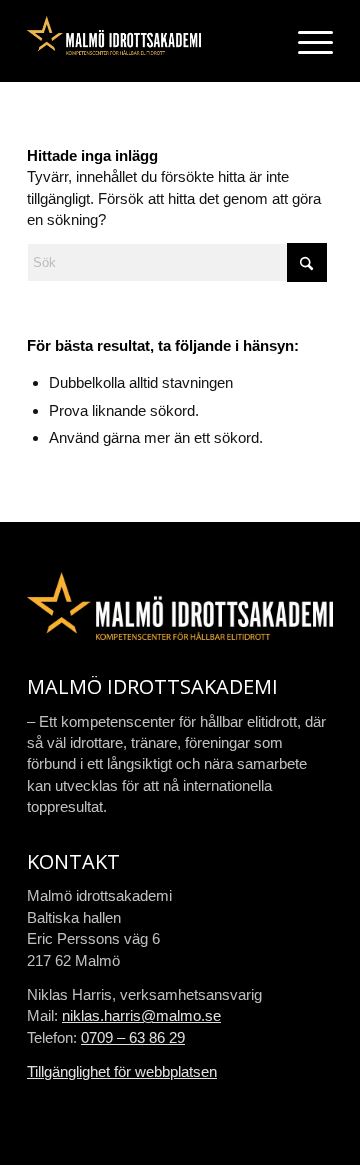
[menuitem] (305, 41)
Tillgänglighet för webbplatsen (122, 1071)
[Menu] (305, 41)
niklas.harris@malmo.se (141, 1015)
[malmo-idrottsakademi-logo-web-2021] (149, 41)
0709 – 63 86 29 (133, 1037)
